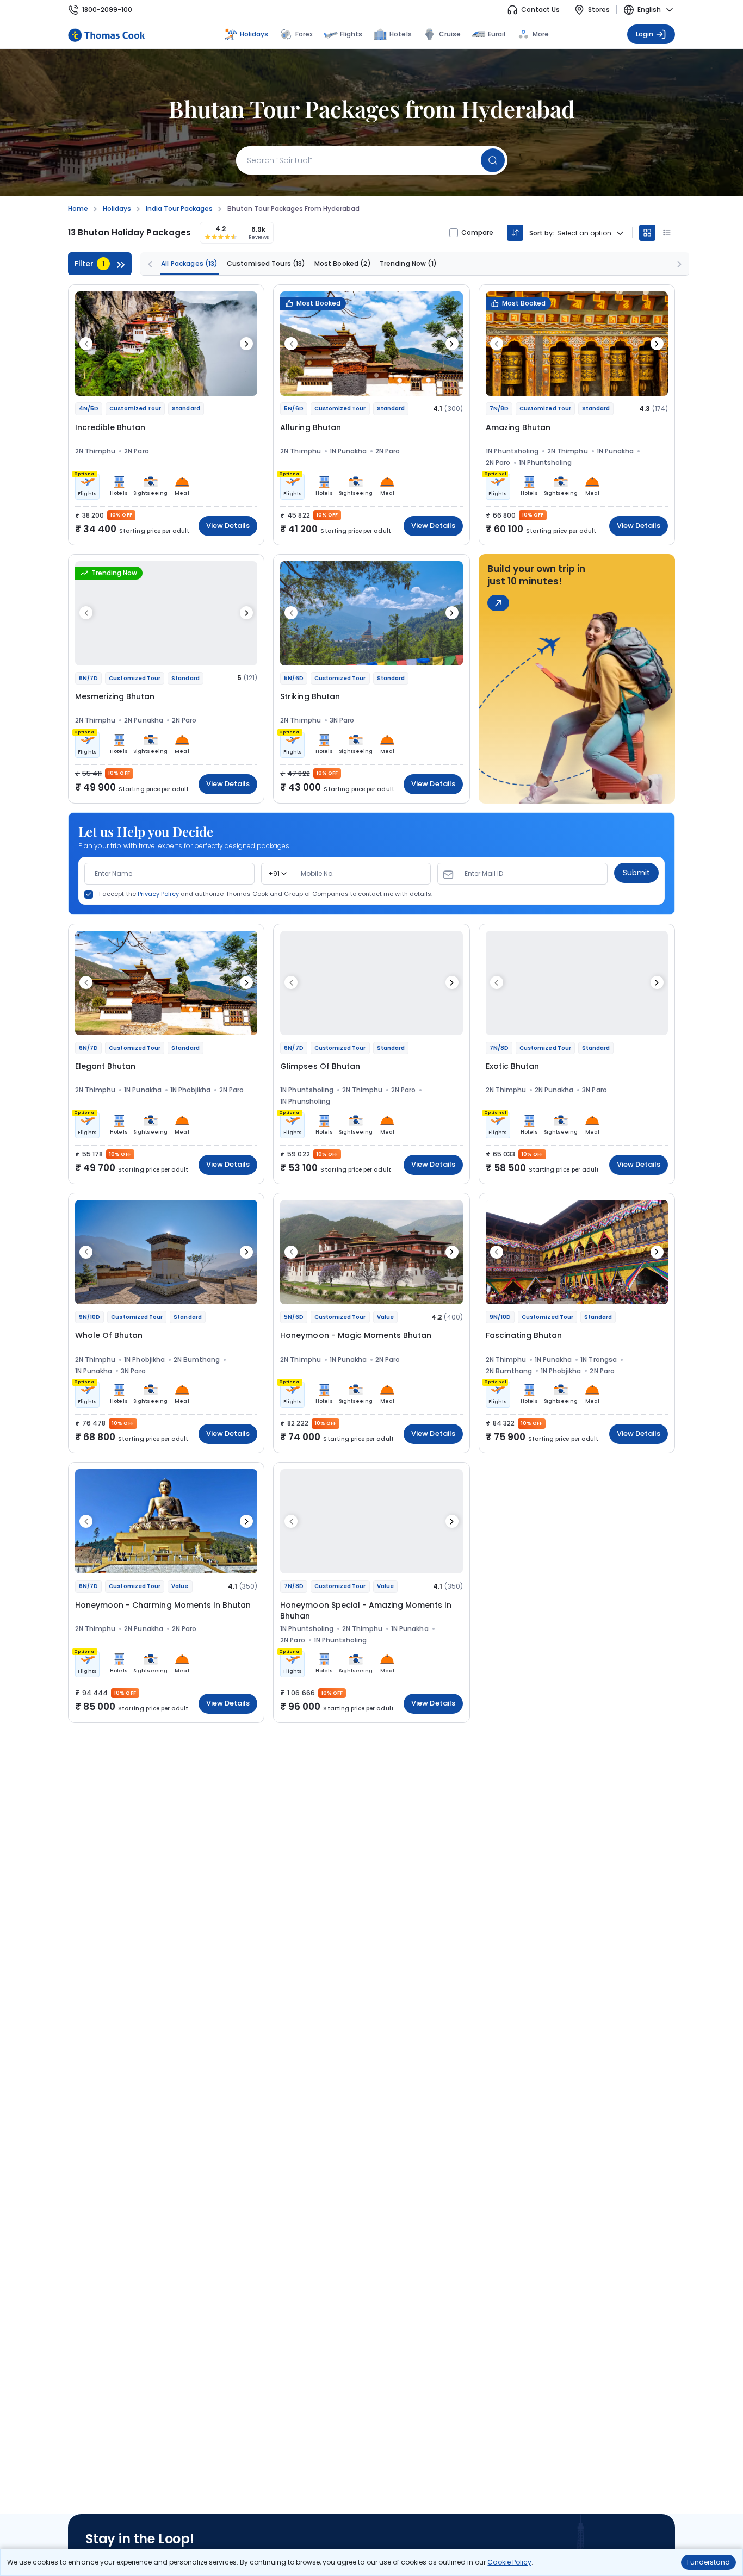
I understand (708, 2562)
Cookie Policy (509, 2562)
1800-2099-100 (107, 10)
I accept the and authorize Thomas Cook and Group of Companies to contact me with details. (266, 894)
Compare (477, 233)
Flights (351, 34)
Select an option (584, 233)
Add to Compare (221, 382)
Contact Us (540, 10)
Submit (636, 873)
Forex (304, 34)
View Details (228, 525)
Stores (599, 10)
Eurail (497, 34)
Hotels (400, 34)
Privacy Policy (158, 894)
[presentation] (86, 344)
